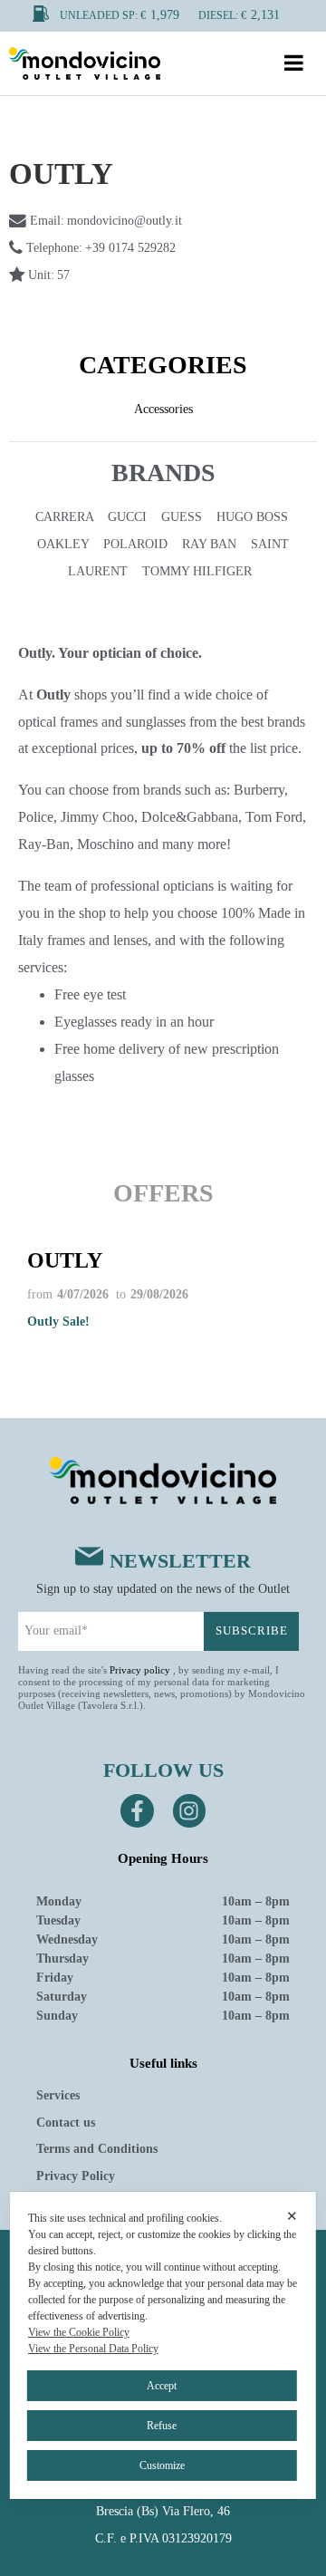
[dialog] (163, 2345)
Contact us (66, 2123)
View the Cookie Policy (79, 2332)
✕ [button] (292, 2216)
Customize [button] (162, 2465)
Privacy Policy (76, 2176)
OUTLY (65, 1260)
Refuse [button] (162, 2426)
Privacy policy (140, 1670)
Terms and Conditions (97, 2149)
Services (58, 2095)
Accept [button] (162, 2386)
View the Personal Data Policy (93, 2349)
